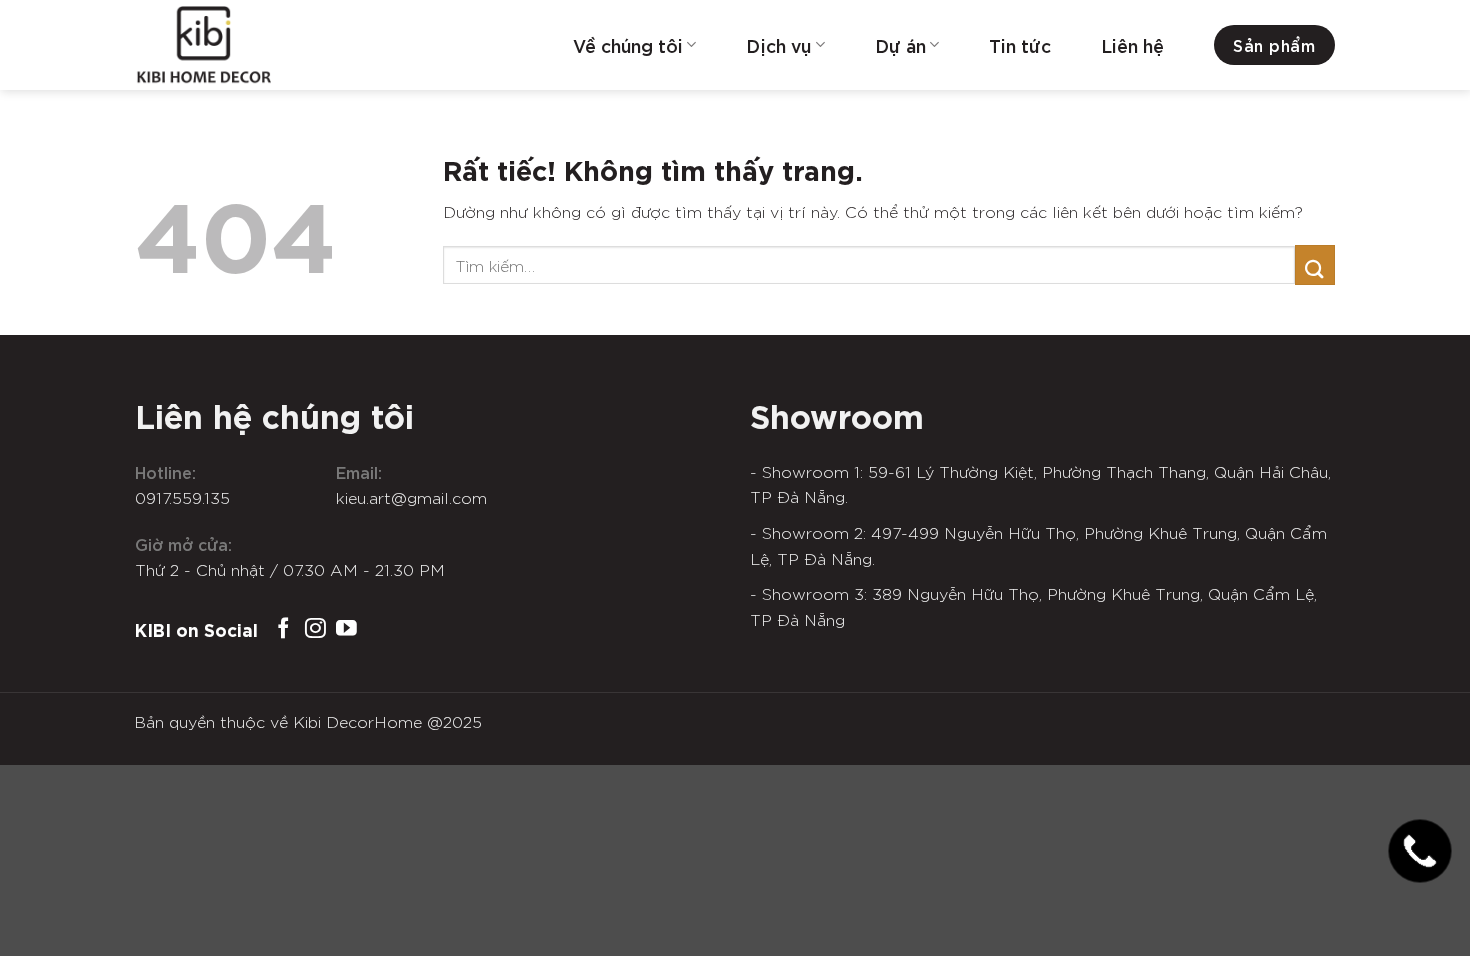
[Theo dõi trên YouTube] (346, 629)
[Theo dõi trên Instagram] (315, 629)
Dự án (900, 45)
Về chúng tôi (628, 45)
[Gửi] (1315, 264)
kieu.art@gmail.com (411, 497)
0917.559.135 (182, 497)
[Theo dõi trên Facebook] (283, 629)
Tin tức (1020, 45)
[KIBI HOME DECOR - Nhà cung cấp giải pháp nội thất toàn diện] (235, 45)
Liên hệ (1132, 45)
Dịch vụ (778, 45)
